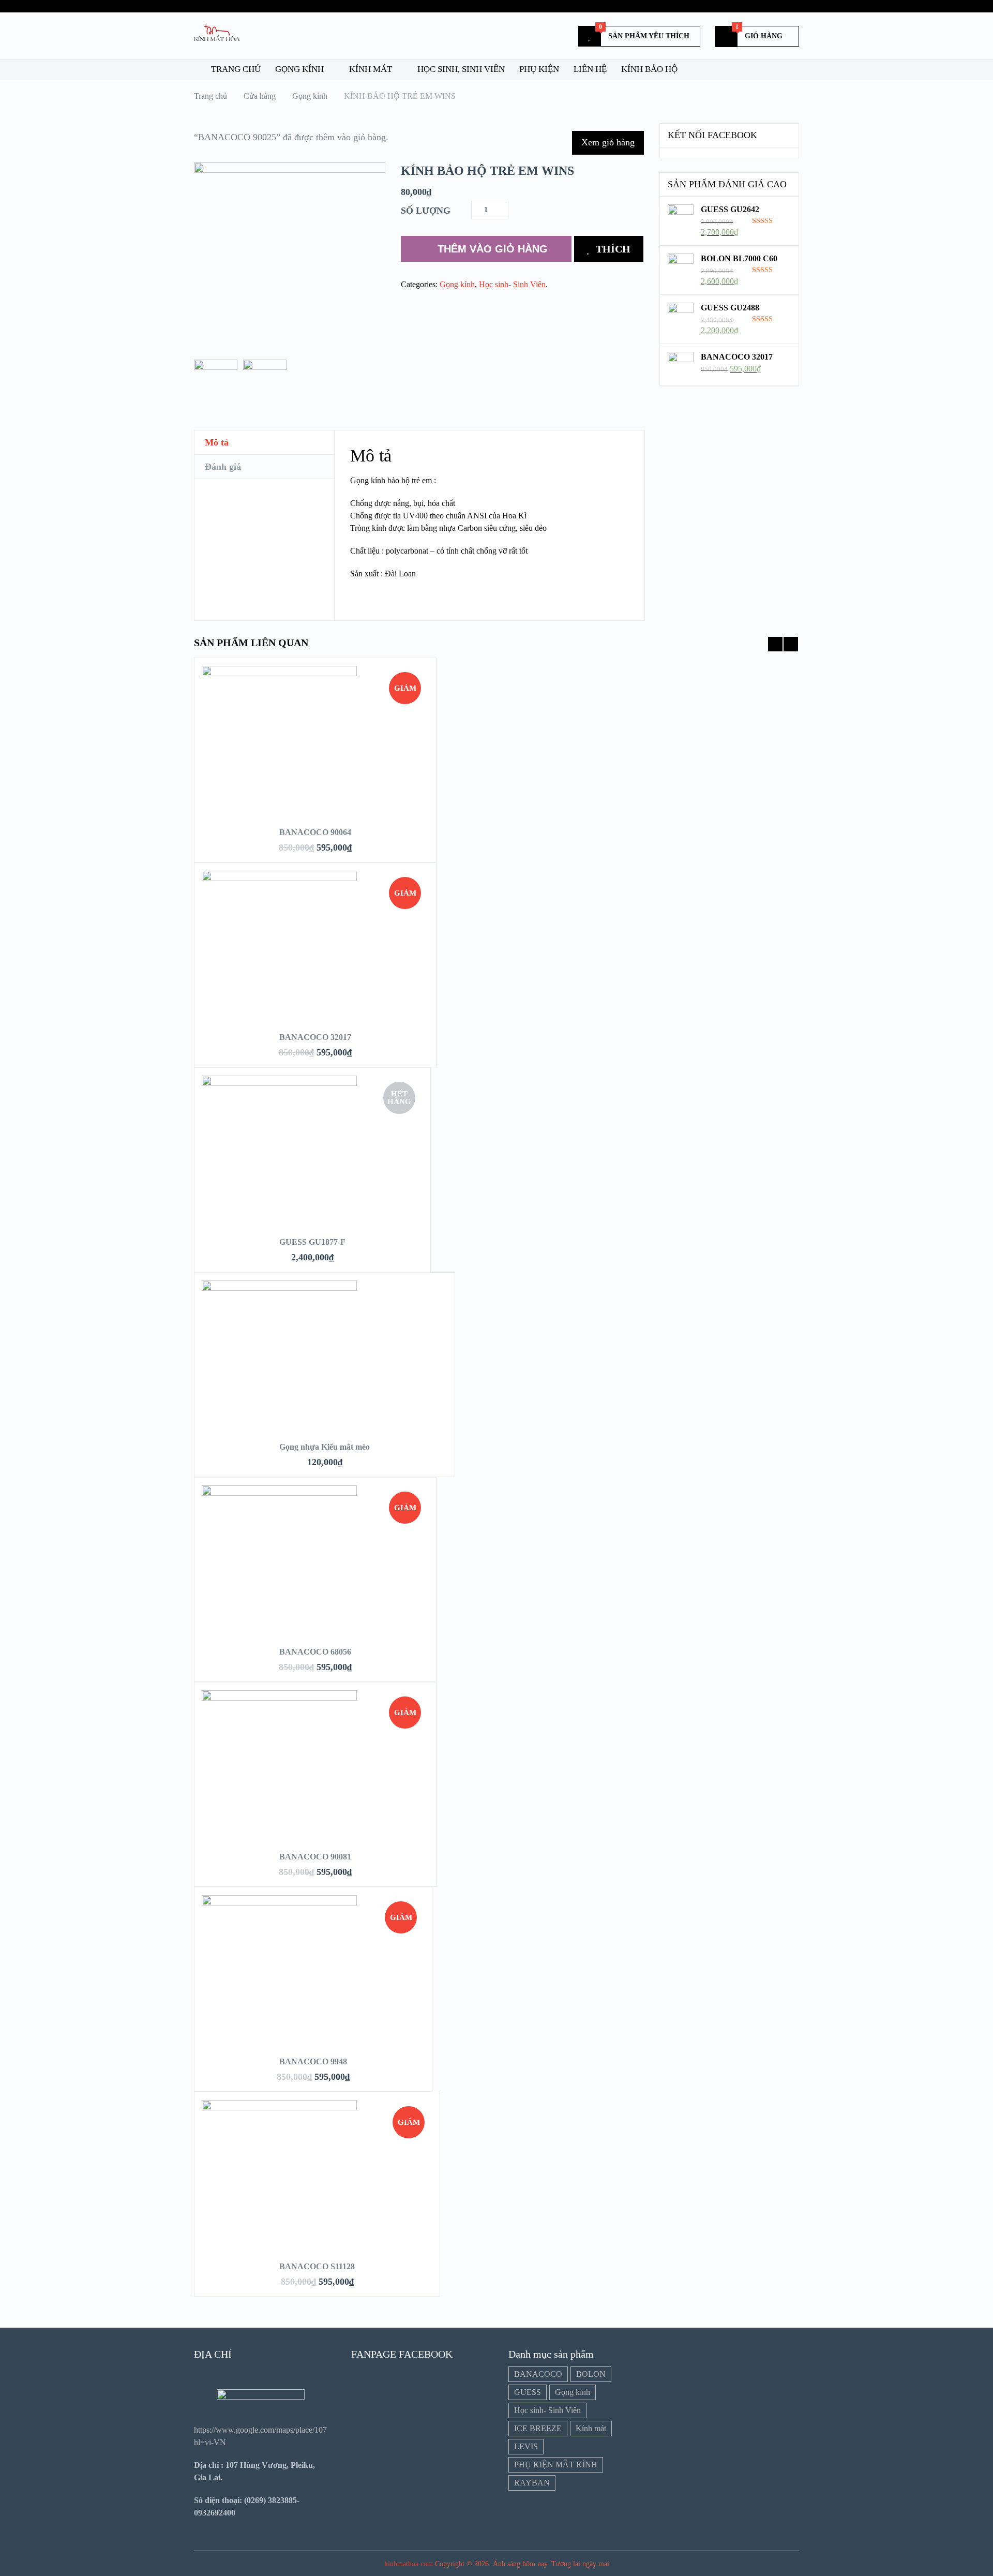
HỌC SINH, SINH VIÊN (461, 69)
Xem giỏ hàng (608, 142)
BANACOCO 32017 (315, 1037)
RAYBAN (532, 2483)
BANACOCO (538, 2374)
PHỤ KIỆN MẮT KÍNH (556, 2465)
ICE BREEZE (538, 2428)
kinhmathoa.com (409, 2564)
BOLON (591, 2374)
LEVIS (526, 2446)
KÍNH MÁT (371, 69)
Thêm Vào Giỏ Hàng (493, 249)
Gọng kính (457, 284)
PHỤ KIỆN (539, 69)
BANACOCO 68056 (315, 1652)
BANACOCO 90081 (315, 1857)
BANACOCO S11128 (317, 2266)
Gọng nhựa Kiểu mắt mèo (325, 1447)
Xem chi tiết (315, 759)
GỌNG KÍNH (299, 69)
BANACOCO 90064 (315, 832)
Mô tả (217, 442)
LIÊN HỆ (590, 69)
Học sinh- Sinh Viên (512, 284)
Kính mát (591, 2428)
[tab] (264, 443)
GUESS (528, 2392)
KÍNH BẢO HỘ (649, 69)
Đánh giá (223, 467)
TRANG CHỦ (235, 69)
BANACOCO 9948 (313, 2061)
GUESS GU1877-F (312, 1242)
